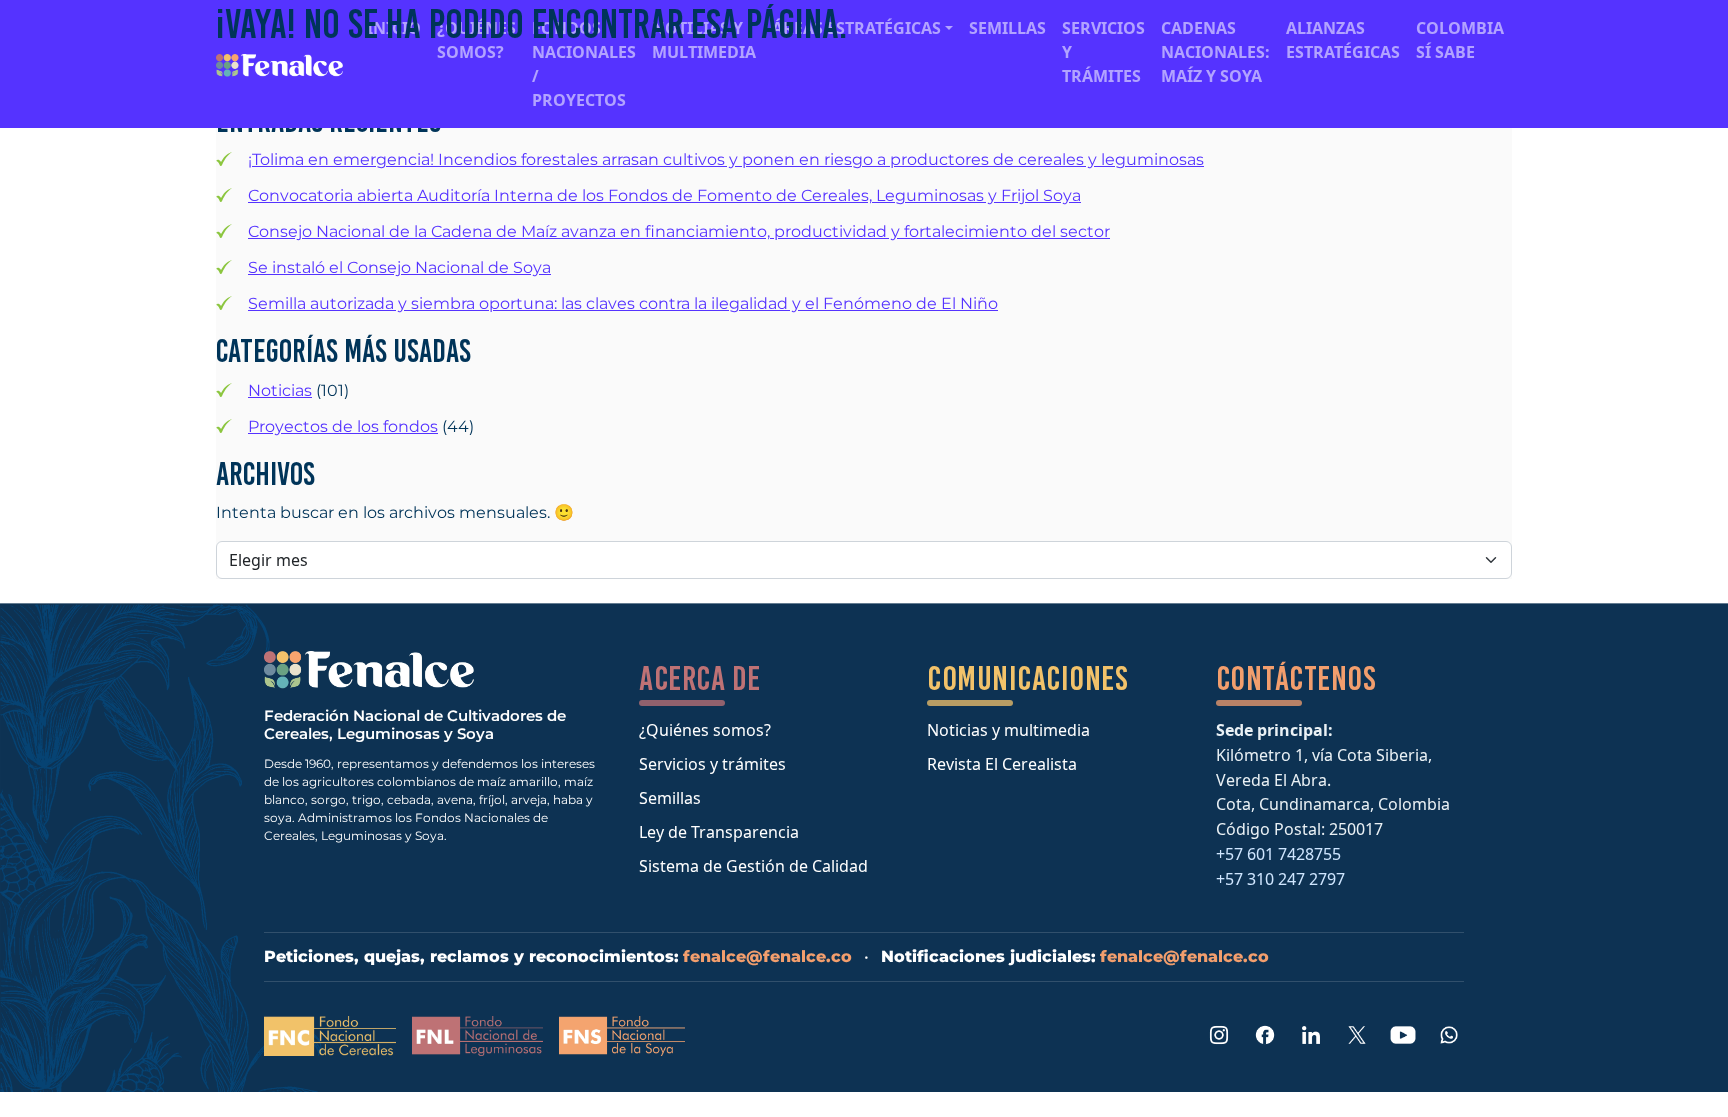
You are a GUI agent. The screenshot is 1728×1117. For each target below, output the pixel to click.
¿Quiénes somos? (705, 730)
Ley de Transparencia (719, 832)
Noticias (280, 390)
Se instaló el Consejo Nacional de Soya (399, 267)
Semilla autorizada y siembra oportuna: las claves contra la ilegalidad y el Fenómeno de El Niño (623, 303)
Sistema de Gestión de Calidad (753, 866)
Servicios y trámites (712, 764)
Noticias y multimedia (1008, 730)
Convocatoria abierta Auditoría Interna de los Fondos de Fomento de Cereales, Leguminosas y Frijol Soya (664, 195)
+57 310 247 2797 (1280, 879)
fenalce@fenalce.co (767, 956)
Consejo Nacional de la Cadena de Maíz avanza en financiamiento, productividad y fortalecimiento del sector (679, 231)
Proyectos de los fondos (343, 426)
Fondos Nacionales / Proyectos (584, 64)
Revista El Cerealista (1002, 764)
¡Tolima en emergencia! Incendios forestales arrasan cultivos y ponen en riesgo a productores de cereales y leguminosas (726, 159)
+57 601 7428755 (1278, 854)
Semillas (670, 798)
